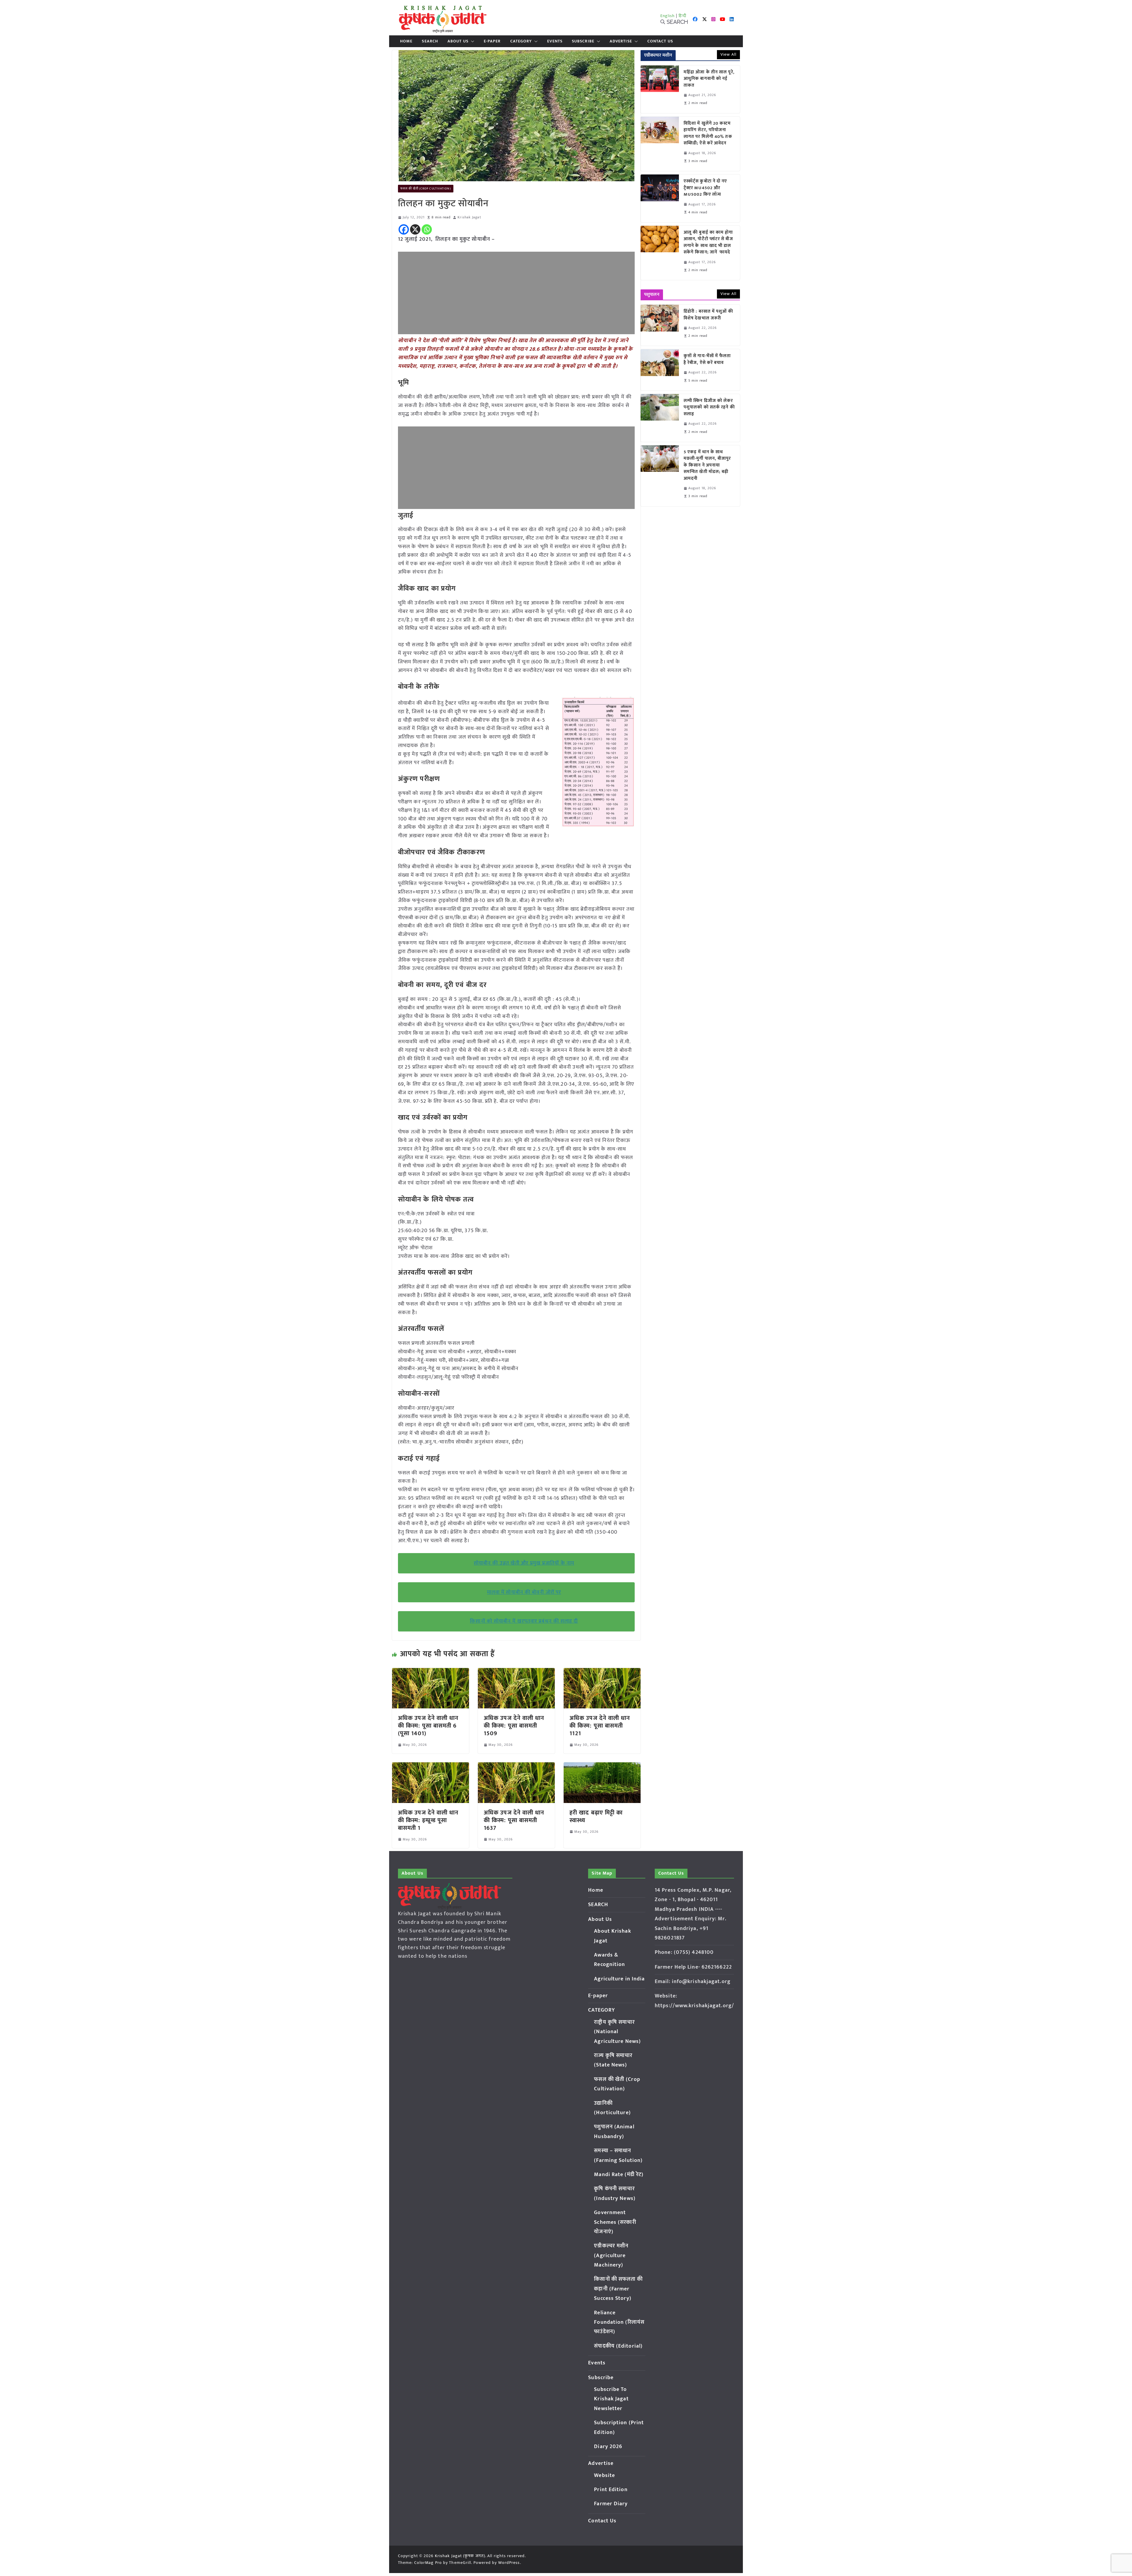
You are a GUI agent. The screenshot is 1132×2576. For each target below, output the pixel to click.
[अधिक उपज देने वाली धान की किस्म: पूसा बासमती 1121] (602, 1672)
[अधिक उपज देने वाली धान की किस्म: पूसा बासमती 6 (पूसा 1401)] (431, 1672)
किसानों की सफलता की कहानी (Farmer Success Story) (618, 2289)
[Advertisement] (516, 293)
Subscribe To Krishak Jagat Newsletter (611, 2399)
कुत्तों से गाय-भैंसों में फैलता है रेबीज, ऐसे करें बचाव (707, 359)
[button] (471, 41)
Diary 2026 (608, 2447)
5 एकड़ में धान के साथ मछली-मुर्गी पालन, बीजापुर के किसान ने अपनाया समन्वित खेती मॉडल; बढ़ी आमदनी (707, 465)
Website (604, 2476)
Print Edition (611, 2490)
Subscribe (583, 41)
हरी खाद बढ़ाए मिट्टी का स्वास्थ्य (596, 1817)
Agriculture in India (619, 1979)
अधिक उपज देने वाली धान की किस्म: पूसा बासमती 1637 (514, 1820)
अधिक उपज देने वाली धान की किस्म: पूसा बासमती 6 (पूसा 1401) (428, 1726)
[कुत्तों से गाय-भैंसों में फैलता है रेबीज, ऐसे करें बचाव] (660, 370)
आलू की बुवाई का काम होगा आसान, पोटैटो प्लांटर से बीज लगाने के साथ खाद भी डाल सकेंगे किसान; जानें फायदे (708, 243)
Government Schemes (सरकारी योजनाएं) (615, 2222)
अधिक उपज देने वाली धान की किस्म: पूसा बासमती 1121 (600, 1726)
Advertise (621, 41)
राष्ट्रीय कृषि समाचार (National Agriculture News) (617, 2032)
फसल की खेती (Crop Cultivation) (426, 189)
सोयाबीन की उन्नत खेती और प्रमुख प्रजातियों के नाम (524, 1563)
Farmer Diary (611, 2504)
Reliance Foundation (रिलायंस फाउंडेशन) (619, 2322)
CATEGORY (521, 41)
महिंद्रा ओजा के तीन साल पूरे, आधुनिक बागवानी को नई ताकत (709, 79)
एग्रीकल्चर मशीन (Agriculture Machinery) (611, 2256)
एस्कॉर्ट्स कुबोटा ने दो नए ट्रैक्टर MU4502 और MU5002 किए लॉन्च (705, 188)
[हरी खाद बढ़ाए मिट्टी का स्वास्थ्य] (602, 1766)
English (668, 16)
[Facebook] (404, 229)
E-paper (492, 41)
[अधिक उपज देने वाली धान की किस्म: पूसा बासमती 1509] (516, 1672)
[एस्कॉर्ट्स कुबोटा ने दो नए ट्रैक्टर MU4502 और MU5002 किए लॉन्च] (660, 198)
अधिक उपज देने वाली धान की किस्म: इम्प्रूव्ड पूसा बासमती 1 (428, 1820)
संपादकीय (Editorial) (618, 2346)
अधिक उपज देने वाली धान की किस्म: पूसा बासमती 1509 (514, 1726)
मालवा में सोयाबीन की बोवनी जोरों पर (524, 1592)
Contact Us (660, 41)
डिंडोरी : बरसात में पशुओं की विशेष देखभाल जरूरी (708, 315)
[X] (415, 229)
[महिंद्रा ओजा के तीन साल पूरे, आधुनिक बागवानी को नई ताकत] (660, 89)
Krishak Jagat (469, 217)
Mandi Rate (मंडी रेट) (619, 2175)
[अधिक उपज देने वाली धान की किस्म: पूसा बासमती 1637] (516, 1766)
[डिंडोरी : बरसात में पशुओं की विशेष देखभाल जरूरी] (660, 325)
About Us (458, 41)
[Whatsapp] (427, 229)
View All (728, 54)
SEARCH (430, 41)
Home (406, 41)
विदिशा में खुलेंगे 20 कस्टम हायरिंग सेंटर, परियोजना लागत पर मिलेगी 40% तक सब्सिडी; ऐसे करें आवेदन (708, 134)
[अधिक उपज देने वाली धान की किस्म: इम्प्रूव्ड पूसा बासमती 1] (431, 1766)
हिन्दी (682, 16)
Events (555, 41)
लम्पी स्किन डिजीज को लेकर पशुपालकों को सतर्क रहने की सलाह (709, 408)
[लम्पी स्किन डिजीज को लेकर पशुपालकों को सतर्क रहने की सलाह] (660, 418)
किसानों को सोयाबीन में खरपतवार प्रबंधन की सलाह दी (524, 1621)
